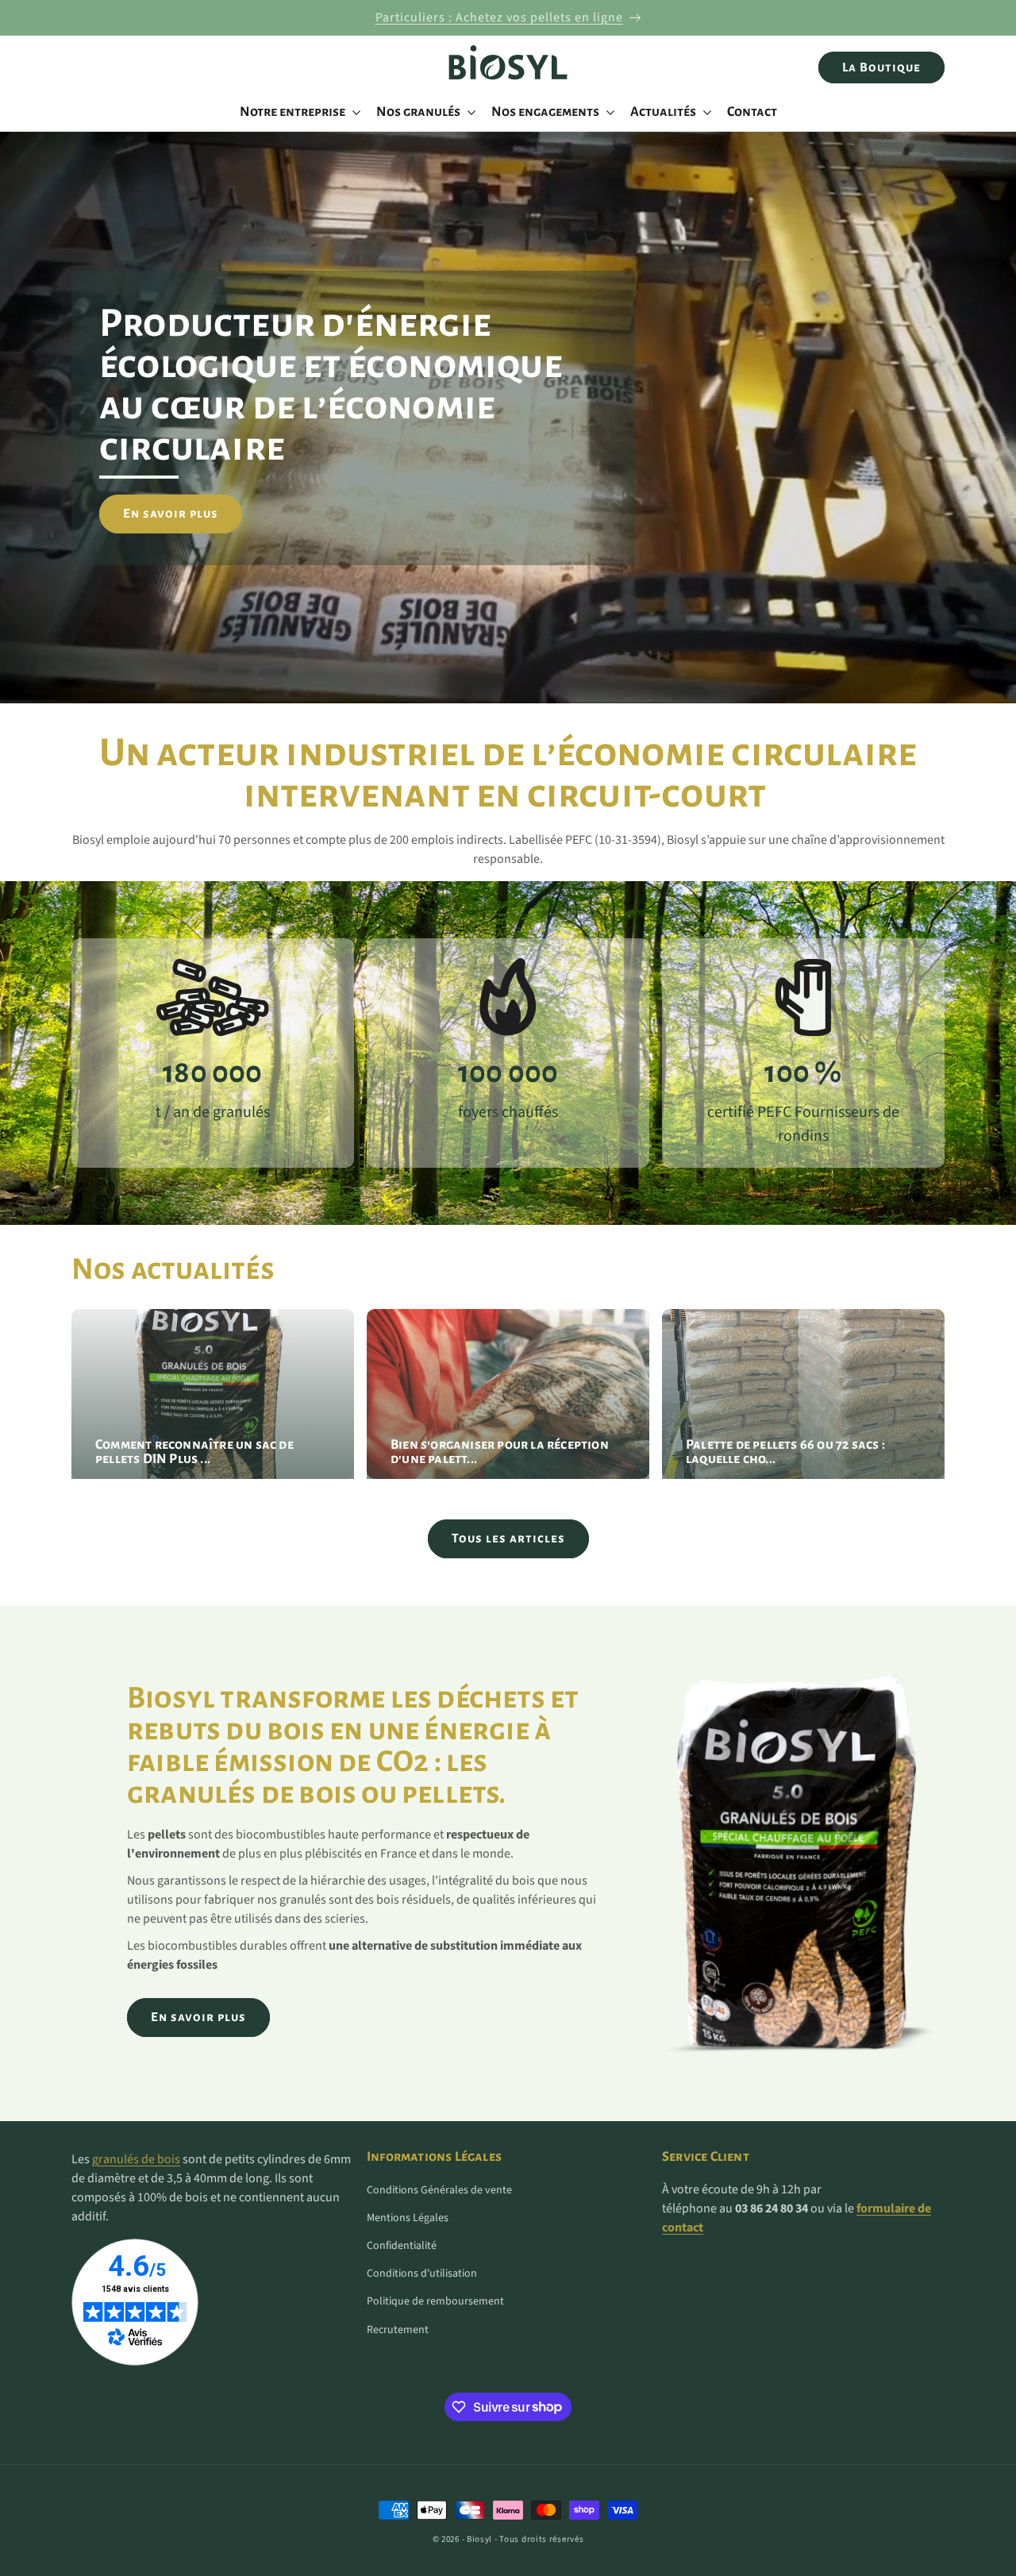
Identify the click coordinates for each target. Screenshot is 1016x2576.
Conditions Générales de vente (439, 2190)
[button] (298, 112)
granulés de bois (136, 2159)
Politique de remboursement (435, 2301)
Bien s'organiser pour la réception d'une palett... (500, 1453)
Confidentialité (402, 2246)
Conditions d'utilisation (422, 2274)
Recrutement (398, 2330)
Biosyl (479, 2539)
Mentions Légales (408, 2218)
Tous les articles (508, 1538)
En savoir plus (171, 513)
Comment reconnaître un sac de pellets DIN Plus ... (194, 1453)
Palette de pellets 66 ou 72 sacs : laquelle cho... (785, 1453)
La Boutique (881, 67)
